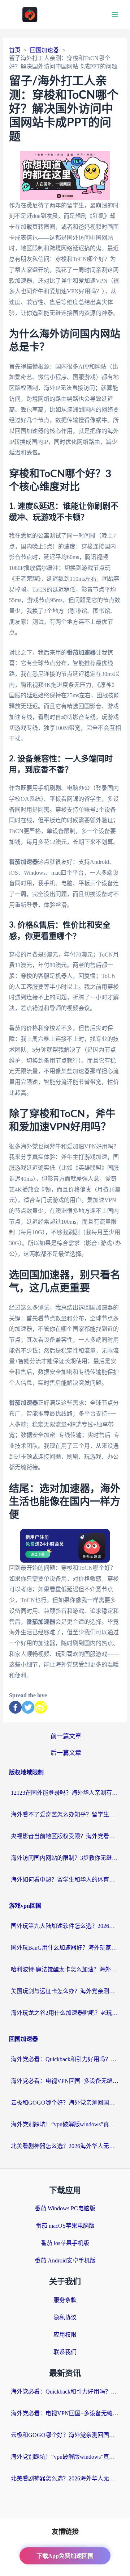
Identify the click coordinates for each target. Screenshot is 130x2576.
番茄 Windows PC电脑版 (65, 2208)
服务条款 (65, 2300)
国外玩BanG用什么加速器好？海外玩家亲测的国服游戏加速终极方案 (65, 1948)
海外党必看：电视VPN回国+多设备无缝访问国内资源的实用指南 (65, 2081)
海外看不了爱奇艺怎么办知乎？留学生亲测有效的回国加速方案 (65, 1814)
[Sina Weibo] (41, 1707)
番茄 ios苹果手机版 (65, 2243)
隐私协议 (65, 2317)
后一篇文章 (66, 1753)
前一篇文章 (66, 1736)
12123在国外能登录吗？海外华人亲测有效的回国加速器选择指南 (65, 1793)
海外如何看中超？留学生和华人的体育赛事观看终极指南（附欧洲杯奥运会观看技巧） (65, 1880)
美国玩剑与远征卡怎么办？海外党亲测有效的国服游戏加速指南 (65, 1991)
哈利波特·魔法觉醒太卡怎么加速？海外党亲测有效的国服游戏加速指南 (65, 1969)
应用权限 (65, 2335)
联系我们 (65, 2352)
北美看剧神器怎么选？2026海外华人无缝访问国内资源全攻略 (65, 2146)
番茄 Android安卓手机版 (65, 2260)
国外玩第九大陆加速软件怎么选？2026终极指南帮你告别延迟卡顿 (65, 1926)
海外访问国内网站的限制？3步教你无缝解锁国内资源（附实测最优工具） (65, 1858)
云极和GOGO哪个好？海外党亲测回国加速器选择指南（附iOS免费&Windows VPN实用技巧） (65, 2103)
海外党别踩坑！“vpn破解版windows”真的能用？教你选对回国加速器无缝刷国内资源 (65, 2124)
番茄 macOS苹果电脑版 (65, 2226)
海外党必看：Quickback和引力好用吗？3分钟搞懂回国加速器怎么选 (65, 2059)
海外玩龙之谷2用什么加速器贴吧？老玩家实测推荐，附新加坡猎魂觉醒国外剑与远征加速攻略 (65, 2013)
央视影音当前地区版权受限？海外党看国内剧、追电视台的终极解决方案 (65, 1836)
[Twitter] (28, 1707)
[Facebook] (15, 1707)
